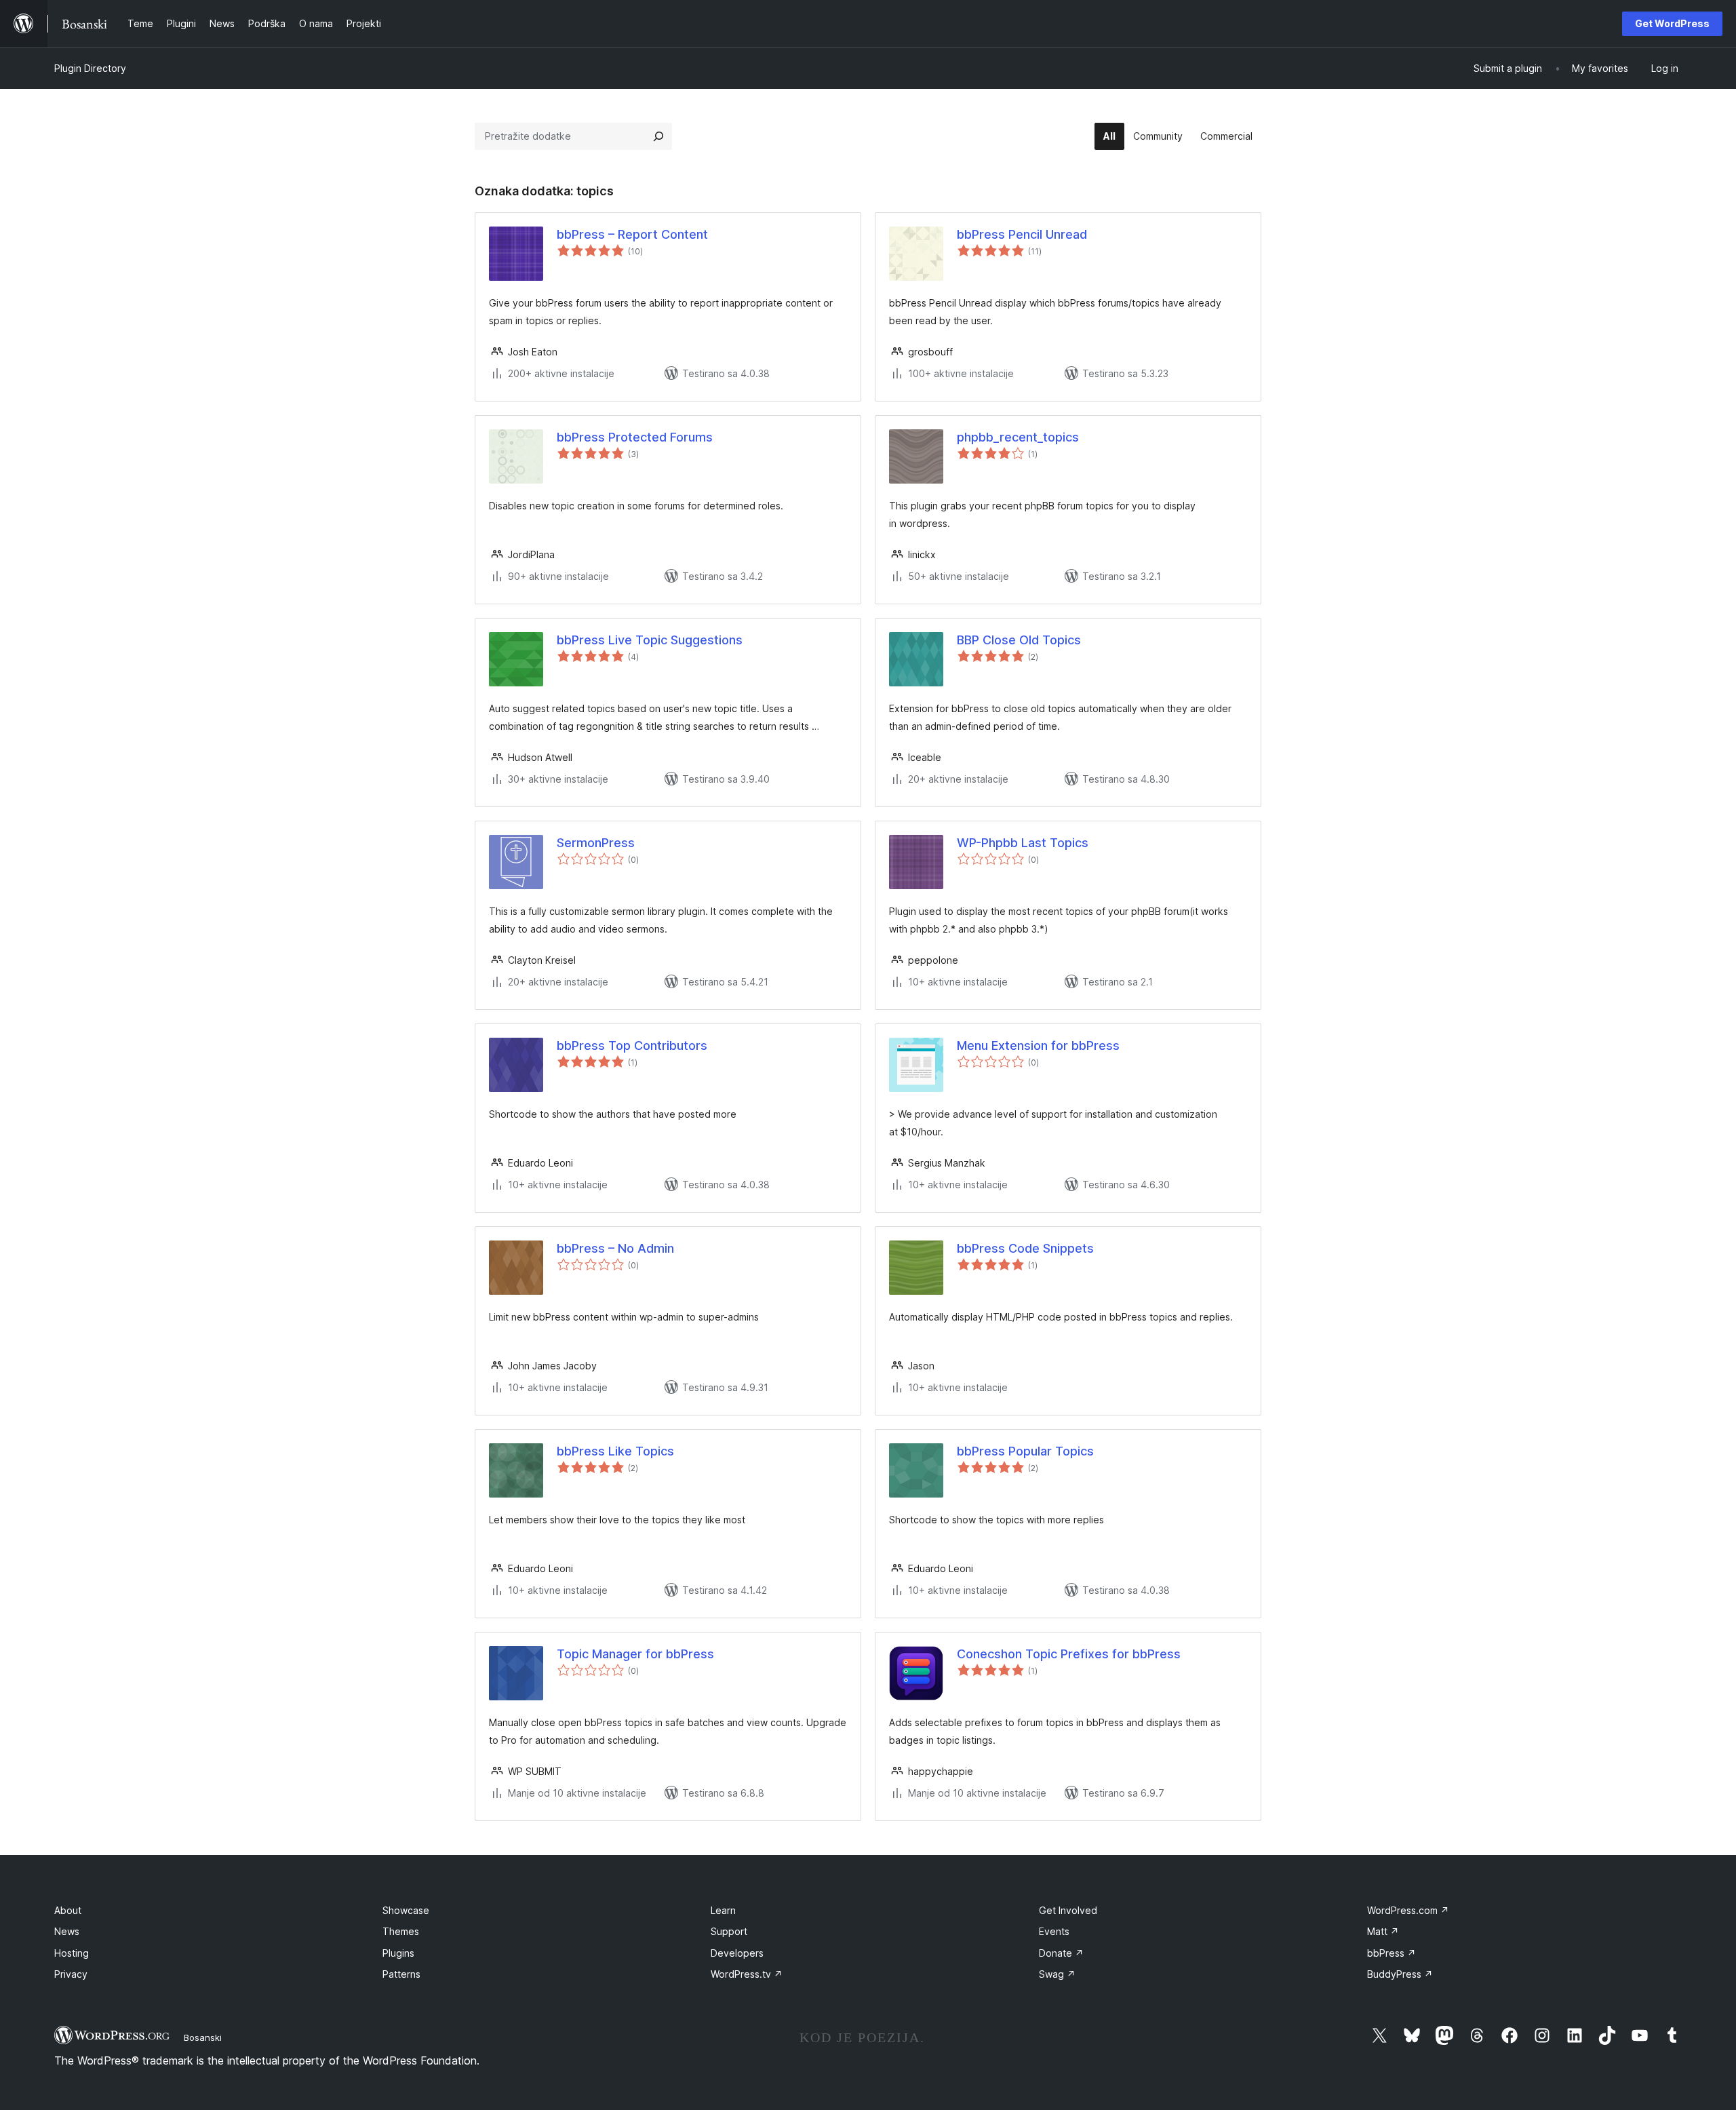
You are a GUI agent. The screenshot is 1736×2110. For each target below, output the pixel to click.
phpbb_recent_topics (1018, 437)
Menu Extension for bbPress (1038, 1046)
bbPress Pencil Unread (1022, 234)
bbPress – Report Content (632, 234)
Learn (723, 1910)
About (68, 1910)
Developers (737, 1953)
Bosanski (203, 2037)
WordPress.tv (747, 1974)
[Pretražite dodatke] (658, 136)
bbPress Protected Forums (635, 437)
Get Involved (1068, 1910)
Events (1054, 1931)
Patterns (401, 1974)
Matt (1383, 1931)
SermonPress (596, 843)
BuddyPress (1400, 1974)
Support (729, 1931)
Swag (1057, 1974)
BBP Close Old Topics (1019, 640)
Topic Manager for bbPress (635, 1654)
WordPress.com (1408, 1910)
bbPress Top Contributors (632, 1046)
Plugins (398, 1953)
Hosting (72, 1953)
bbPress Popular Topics (1025, 1451)
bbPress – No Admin (615, 1248)
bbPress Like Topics (615, 1451)
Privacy (71, 1974)
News (67, 1931)
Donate (1061, 1953)
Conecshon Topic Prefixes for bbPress (1069, 1654)
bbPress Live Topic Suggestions (650, 640)
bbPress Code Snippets (1025, 1248)
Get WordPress (1672, 23)
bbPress (1392, 1953)
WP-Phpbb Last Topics (1023, 843)
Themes (401, 1931)
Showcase (406, 1910)
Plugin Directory (90, 68)
